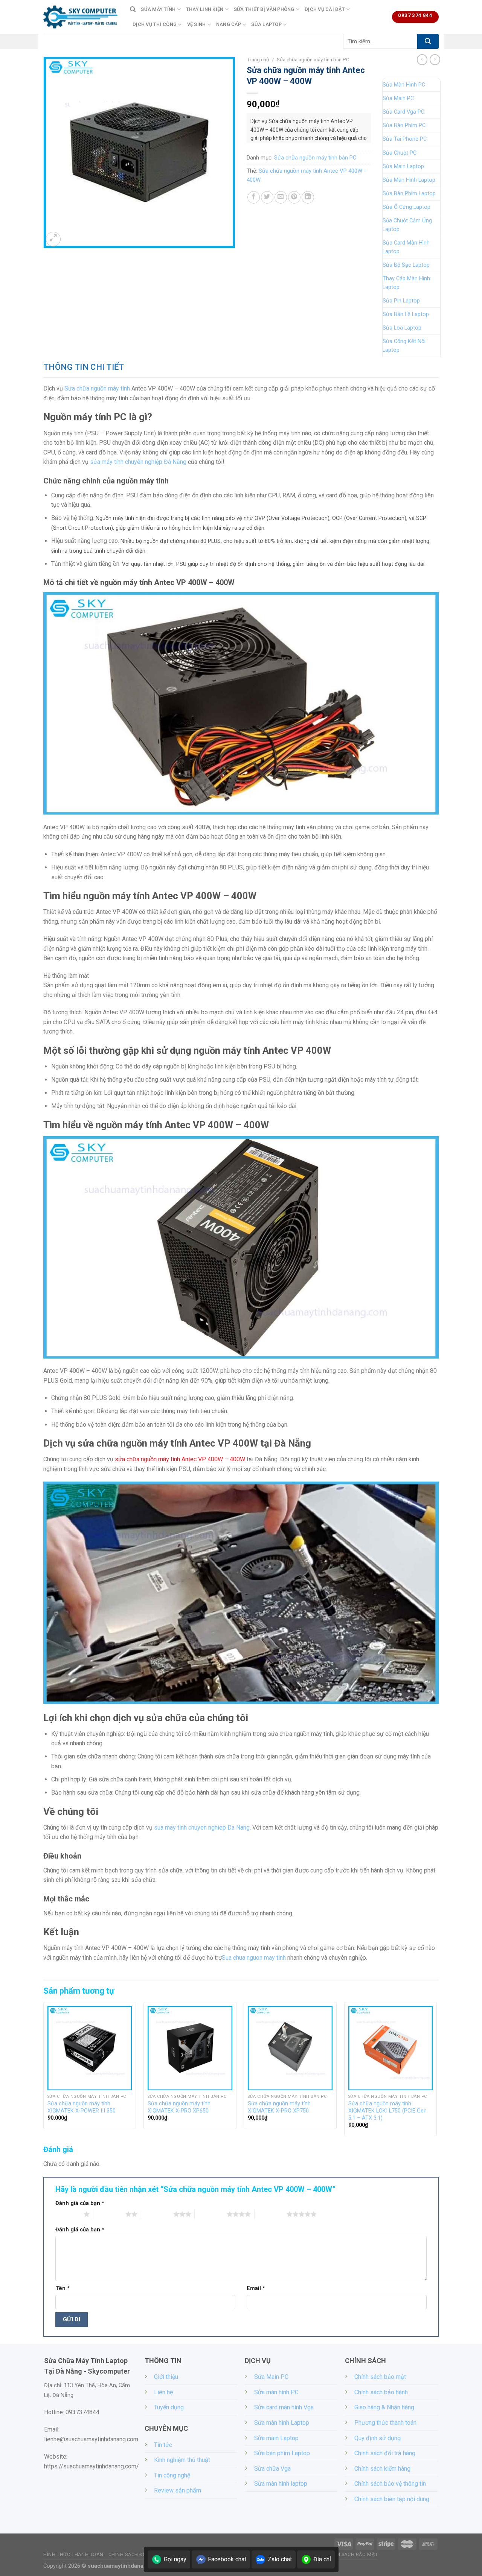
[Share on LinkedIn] (308, 197)
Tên (63, 2288)
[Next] (436, 2072)
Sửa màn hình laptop (281, 2484)
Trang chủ (258, 59)
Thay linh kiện (205, 9)
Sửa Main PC (398, 98)
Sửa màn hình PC (276, 2392)
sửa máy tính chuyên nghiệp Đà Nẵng (138, 462)
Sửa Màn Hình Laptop (409, 180)
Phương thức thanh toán (385, 2423)
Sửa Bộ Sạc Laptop (406, 265)
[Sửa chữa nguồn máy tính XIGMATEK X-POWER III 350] (90, 2048)
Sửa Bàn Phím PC (404, 125)
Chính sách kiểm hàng (382, 2469)
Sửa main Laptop (276, 2438)
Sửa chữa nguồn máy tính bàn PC (313, 59)
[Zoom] (53, 239)
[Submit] (428, 41)
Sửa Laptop (266, 24)
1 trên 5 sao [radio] (68, 2214)
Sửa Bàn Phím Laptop (409, 194)
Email (256, 2288)
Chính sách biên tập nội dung (392, 2499)
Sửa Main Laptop (403, 166)
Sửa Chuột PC (400, 153)
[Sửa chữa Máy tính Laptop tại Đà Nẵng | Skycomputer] (81, 17)
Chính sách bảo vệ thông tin (390, 2484)
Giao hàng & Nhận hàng (384, 2407)
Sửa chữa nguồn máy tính (97, 388)
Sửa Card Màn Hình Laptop (406, 247)
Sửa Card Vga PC (403, 112)
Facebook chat (227, 2559)
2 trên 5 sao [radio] (109, 2214)
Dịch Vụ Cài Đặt (325, 9)
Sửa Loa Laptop (402, 328)
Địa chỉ (322, 2559)
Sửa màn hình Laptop (282, 2423)
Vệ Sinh (197, 24)
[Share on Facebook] (254, 197)
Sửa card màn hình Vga (284, 2407)
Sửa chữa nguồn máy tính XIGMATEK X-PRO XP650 (179, 2107)
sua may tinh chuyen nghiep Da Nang (202, 1828)
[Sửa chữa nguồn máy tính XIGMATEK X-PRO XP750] (290, 2048)
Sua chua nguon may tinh (254, 1958)
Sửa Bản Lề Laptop (406, 314)
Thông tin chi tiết (84, 367)
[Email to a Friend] (281, 197)
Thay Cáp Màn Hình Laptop (406, 283)
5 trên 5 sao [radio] (271, 2214)
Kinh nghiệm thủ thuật (182, 2460)
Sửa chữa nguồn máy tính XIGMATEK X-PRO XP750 (279, 2107)
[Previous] (44, 2072)
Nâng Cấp (229, 24)
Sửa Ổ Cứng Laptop (406, 207)
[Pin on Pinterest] (294, 197)
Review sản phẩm (178, 2490)
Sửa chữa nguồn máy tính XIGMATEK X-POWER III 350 (82, 2107)
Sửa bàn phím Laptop (282, 2453)
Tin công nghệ (172, 2475)
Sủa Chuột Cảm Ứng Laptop (407, 225)
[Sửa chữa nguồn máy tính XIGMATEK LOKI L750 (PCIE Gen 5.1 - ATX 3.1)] (391, 2048)
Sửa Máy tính (158, 9)
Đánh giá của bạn (80, 2203)
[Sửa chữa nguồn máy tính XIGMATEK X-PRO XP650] (190, 2048)
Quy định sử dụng (378, 2438)
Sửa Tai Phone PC (405, 139)
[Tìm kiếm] (133, 9)
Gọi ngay (175, 2559)
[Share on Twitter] (267, 197)
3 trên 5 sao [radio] (157, 2214)
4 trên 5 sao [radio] (211, 2214)
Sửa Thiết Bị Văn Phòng (264, 9)
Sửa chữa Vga (272, 2469)
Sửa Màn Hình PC (404, 85)
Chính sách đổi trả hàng (385, 2453)
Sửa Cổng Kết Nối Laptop (404, 346)
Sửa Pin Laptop (401, 301)
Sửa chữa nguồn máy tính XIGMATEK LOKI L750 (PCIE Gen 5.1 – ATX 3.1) (387, 2111)
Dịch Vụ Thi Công (155, 24)
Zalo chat (280, 2559)
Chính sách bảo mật (380, 2377)
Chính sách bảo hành (381, 2392)
